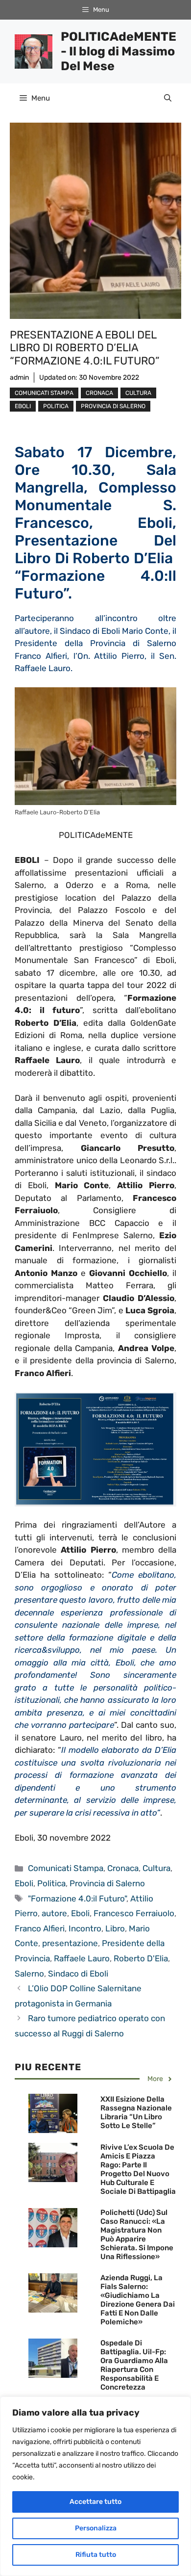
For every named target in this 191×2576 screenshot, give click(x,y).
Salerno (29, 1974)
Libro (115, 1928)
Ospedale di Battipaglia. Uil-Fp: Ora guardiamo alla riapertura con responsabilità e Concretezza (134, 2365)
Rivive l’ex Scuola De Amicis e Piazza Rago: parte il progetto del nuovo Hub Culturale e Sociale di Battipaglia (138, 2169)
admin (19, 377)
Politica (56, 406)
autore (54, 1913)
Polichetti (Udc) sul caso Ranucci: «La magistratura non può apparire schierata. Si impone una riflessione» (137, 2235)
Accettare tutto (95, 2502)
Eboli (23, 406)
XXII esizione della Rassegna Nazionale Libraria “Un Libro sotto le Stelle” (136, 2112)
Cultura (138, 393)
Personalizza (96, 2528)
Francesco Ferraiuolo (134, 1913)
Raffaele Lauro (82, 1958)
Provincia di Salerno (113, 406)
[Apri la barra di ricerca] (168, 98)
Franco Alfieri (40, 1928)
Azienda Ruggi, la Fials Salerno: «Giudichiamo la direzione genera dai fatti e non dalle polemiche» (138, 2300)
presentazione (70, 1943)
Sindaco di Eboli (78, 1974)
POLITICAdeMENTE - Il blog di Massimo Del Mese (119, 51)
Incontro (85, 1928)
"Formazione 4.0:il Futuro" (77, 1899)
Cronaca (99, 393)
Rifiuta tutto (96, 2555)
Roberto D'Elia (141, 1958)
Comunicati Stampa (44, 393)
